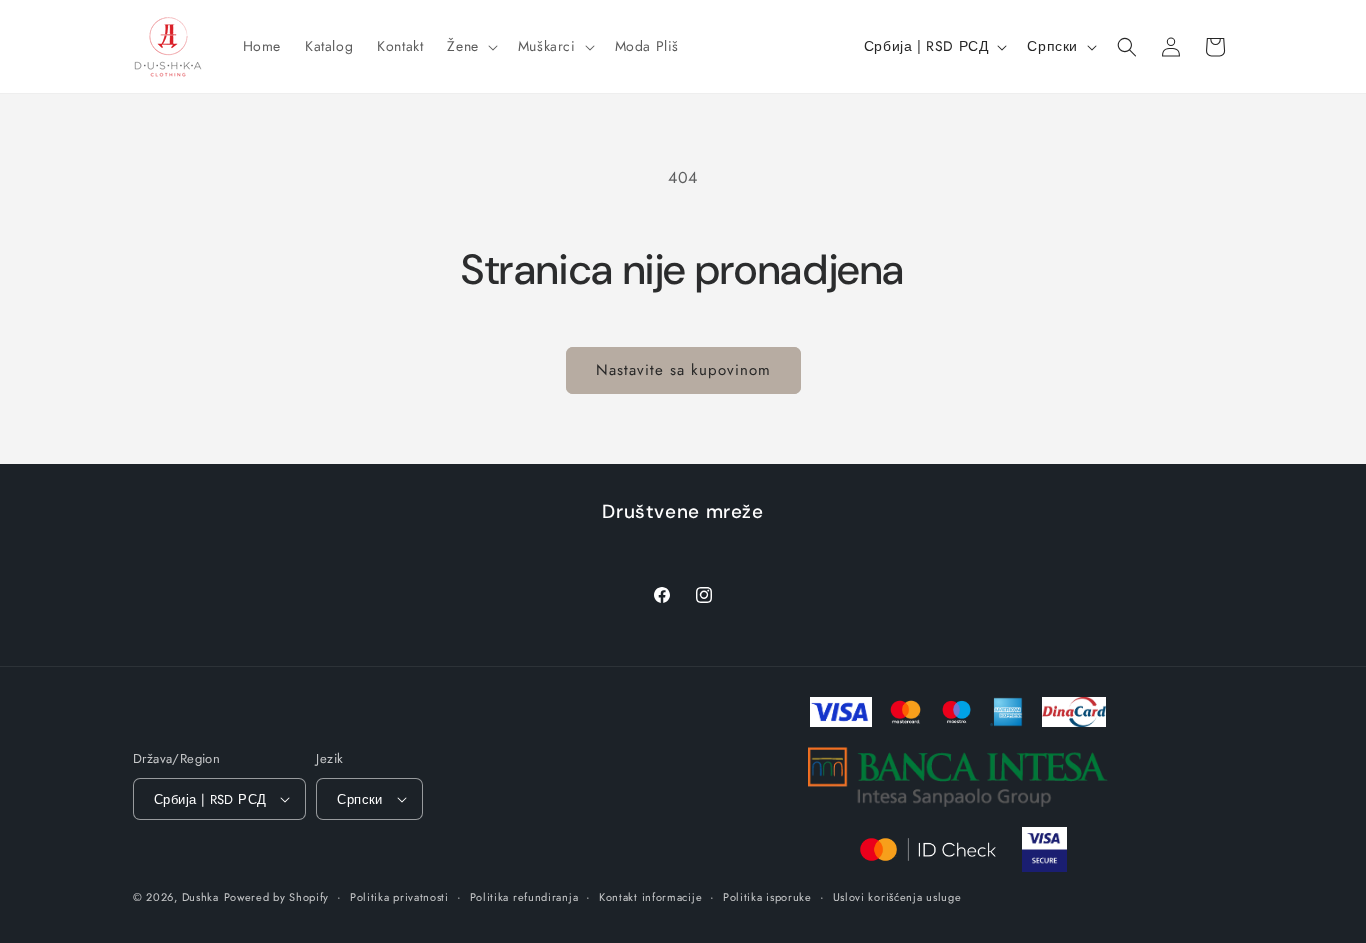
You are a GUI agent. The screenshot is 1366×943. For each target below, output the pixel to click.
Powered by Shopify (277, 897)
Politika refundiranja (524, 897)
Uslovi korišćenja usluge (897, 897)
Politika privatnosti (399, 897)
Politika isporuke (767, 897)
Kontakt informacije (650, 897)
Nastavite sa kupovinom (683, 370)
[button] (470, 46)
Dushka (200, 897)
